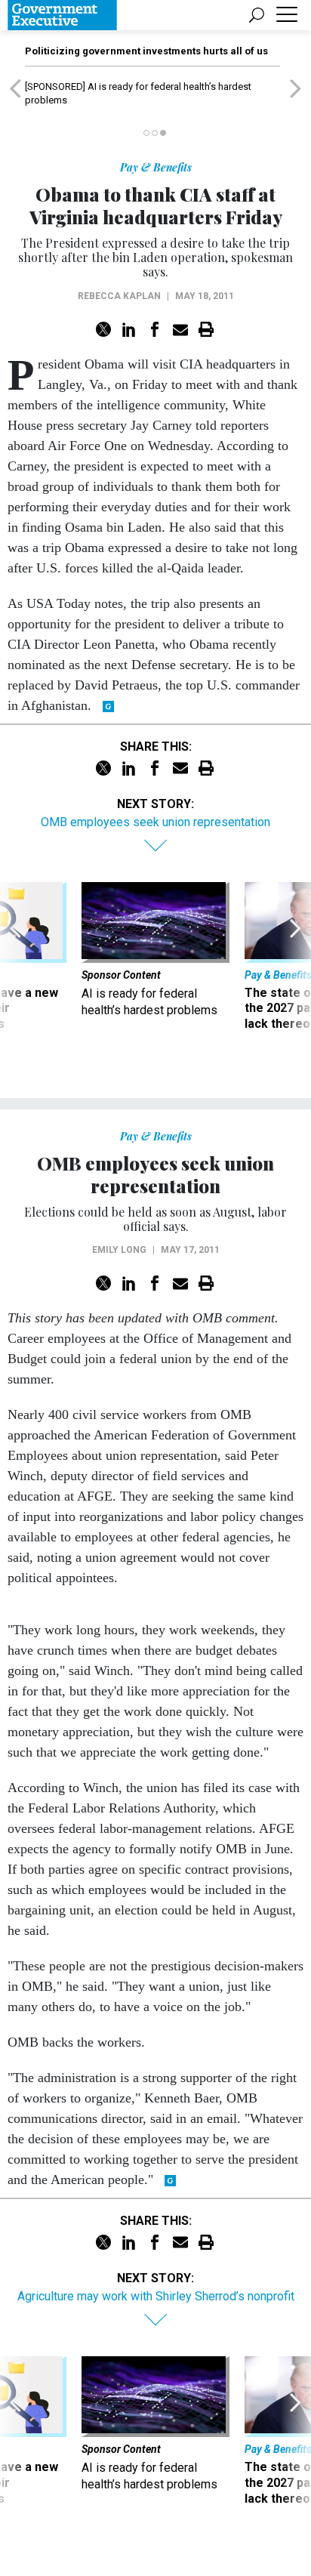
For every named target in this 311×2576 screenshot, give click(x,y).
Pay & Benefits (156, 167)
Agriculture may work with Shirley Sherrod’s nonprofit (156, 2296)
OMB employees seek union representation (155, 822)
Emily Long (119, 1250)
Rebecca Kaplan (119, 296)
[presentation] (15, 973)
